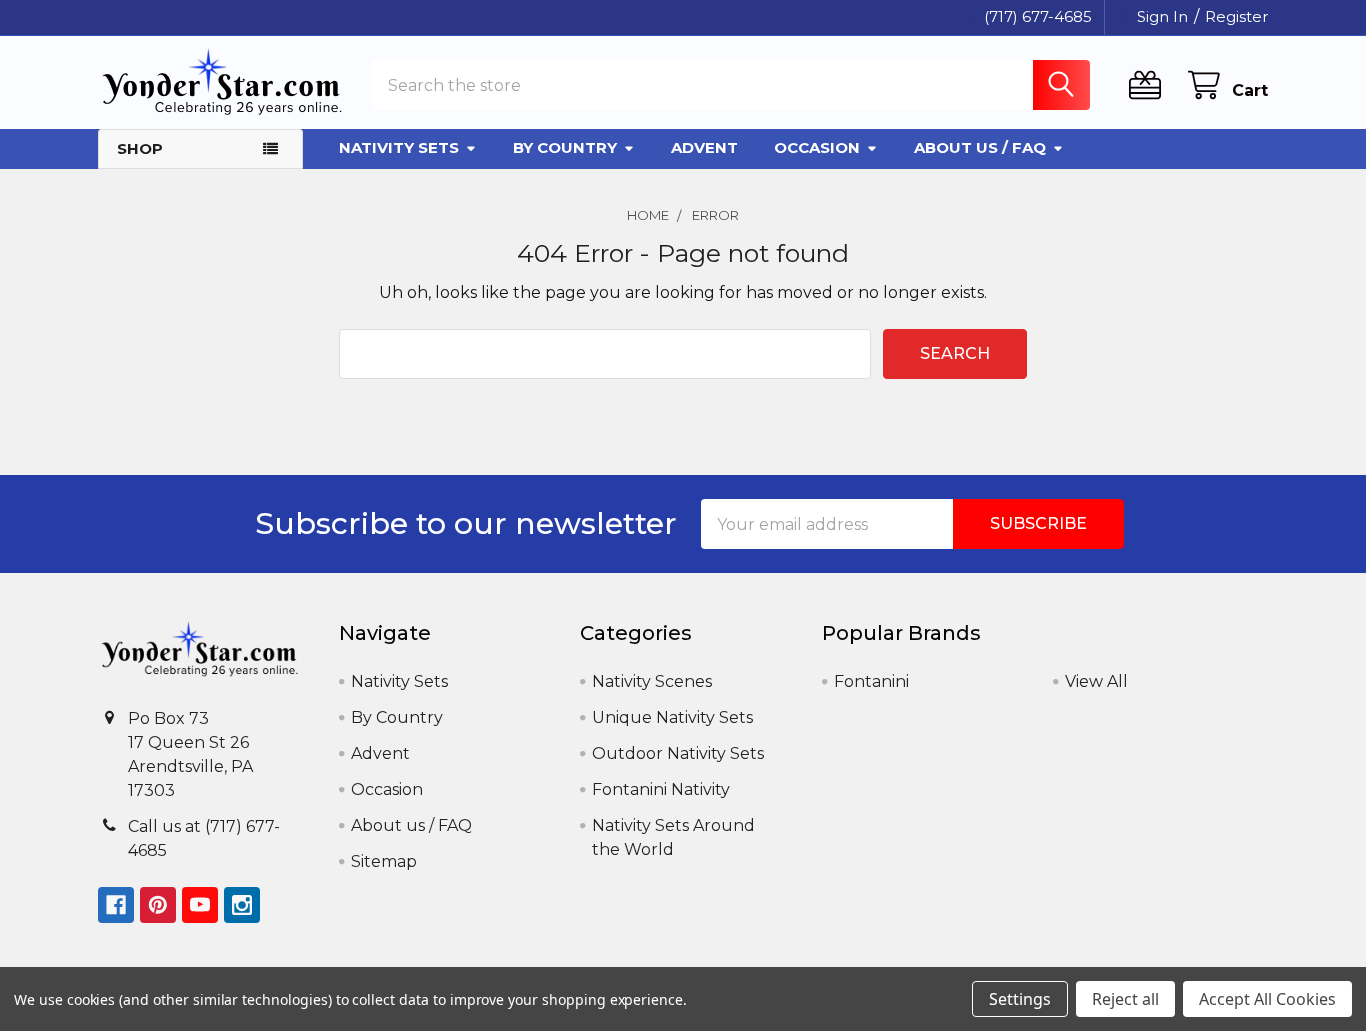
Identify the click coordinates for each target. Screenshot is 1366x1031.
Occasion (817, 147)
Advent (704, 147)
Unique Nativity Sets (672, 717)
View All (1096, 681)
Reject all (1125, 999)
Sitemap (384, 861)
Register (1236, 16)
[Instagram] (242, 905)
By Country (565, 147)
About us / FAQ (980, 147)
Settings (1020, 999)
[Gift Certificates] (1149, 85)
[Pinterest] (158, 905)
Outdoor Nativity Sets (678, 753)
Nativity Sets (399, 147)
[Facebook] (116, 905)
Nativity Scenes (652, 681)
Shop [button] (140, 148)
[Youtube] (200, 905)
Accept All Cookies (1267, 999)
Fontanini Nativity (661, 789)
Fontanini (871, 681)
